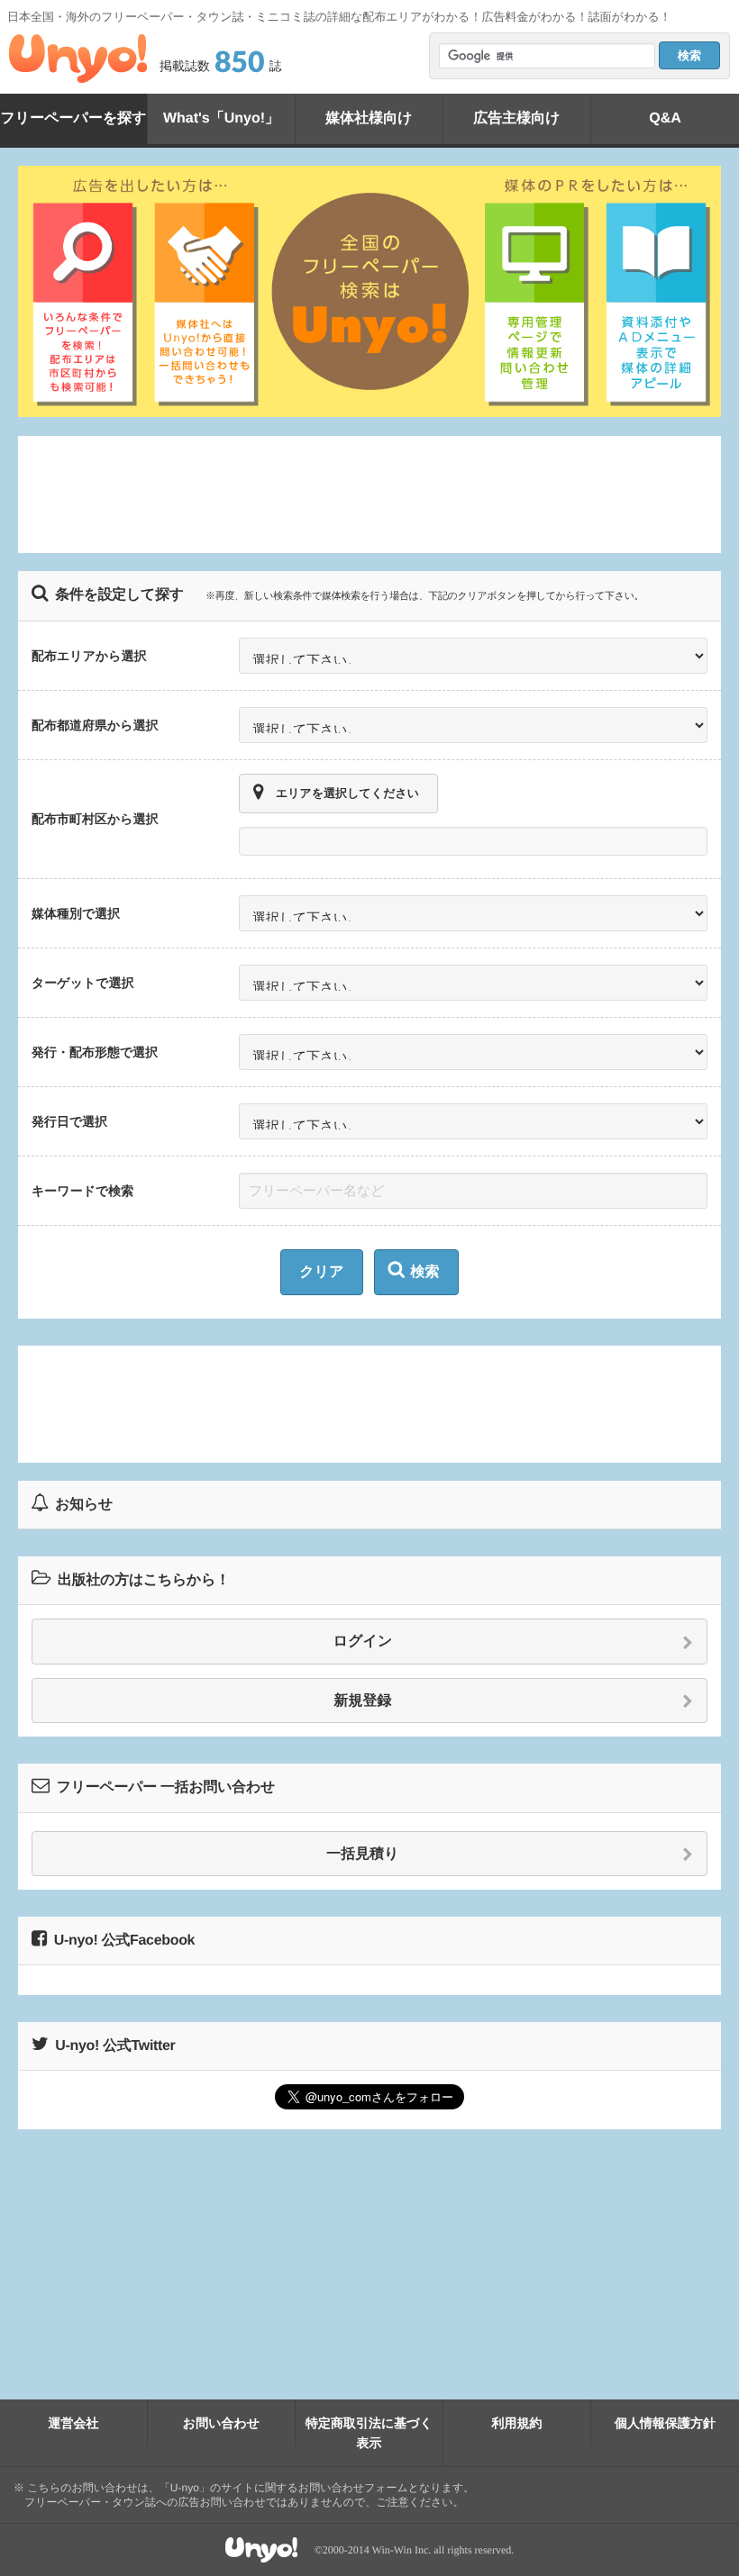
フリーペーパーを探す (73, 118)
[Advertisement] (369, 494)
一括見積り (362, 1854)
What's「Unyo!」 (221, 118)
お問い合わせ (221, 2423)
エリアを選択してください (347, 793)
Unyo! (78, 59)
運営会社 (74, 2423)
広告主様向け (516, 118)
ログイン (363, 1642)
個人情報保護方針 (665, 2423)
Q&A (665, 118)
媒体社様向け (369, 118)
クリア (321, 1272)
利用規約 (517, 2423)
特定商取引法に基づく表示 (369, 2433)
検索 (425, 1272)
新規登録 (363, 1701)
